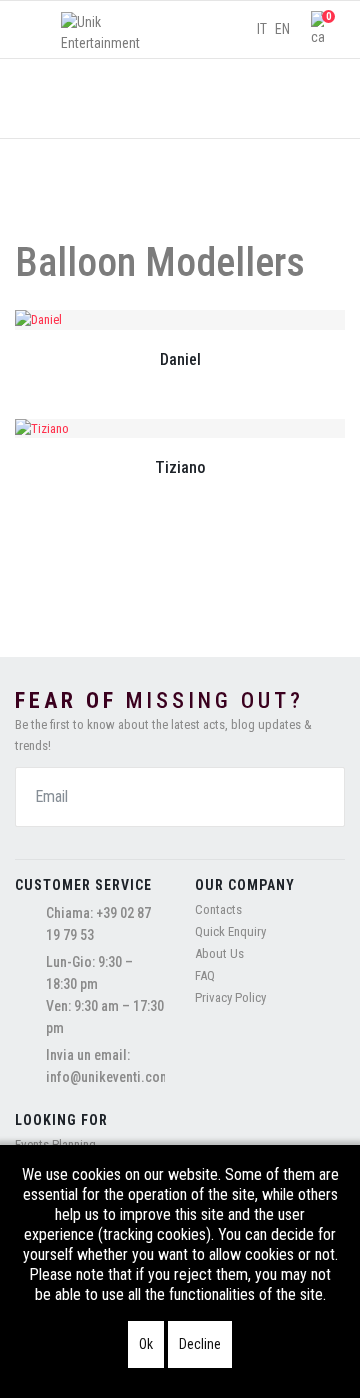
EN (282, 29)
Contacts (218, 909)
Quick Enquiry (230, 931)
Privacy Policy (230, 997)
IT (262, 29)
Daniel (180, 359)
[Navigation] (33, 30)
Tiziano (180, 467)
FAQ (205, 975)
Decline (200, 1344)
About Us (219, 953)
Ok (146, 1344)
